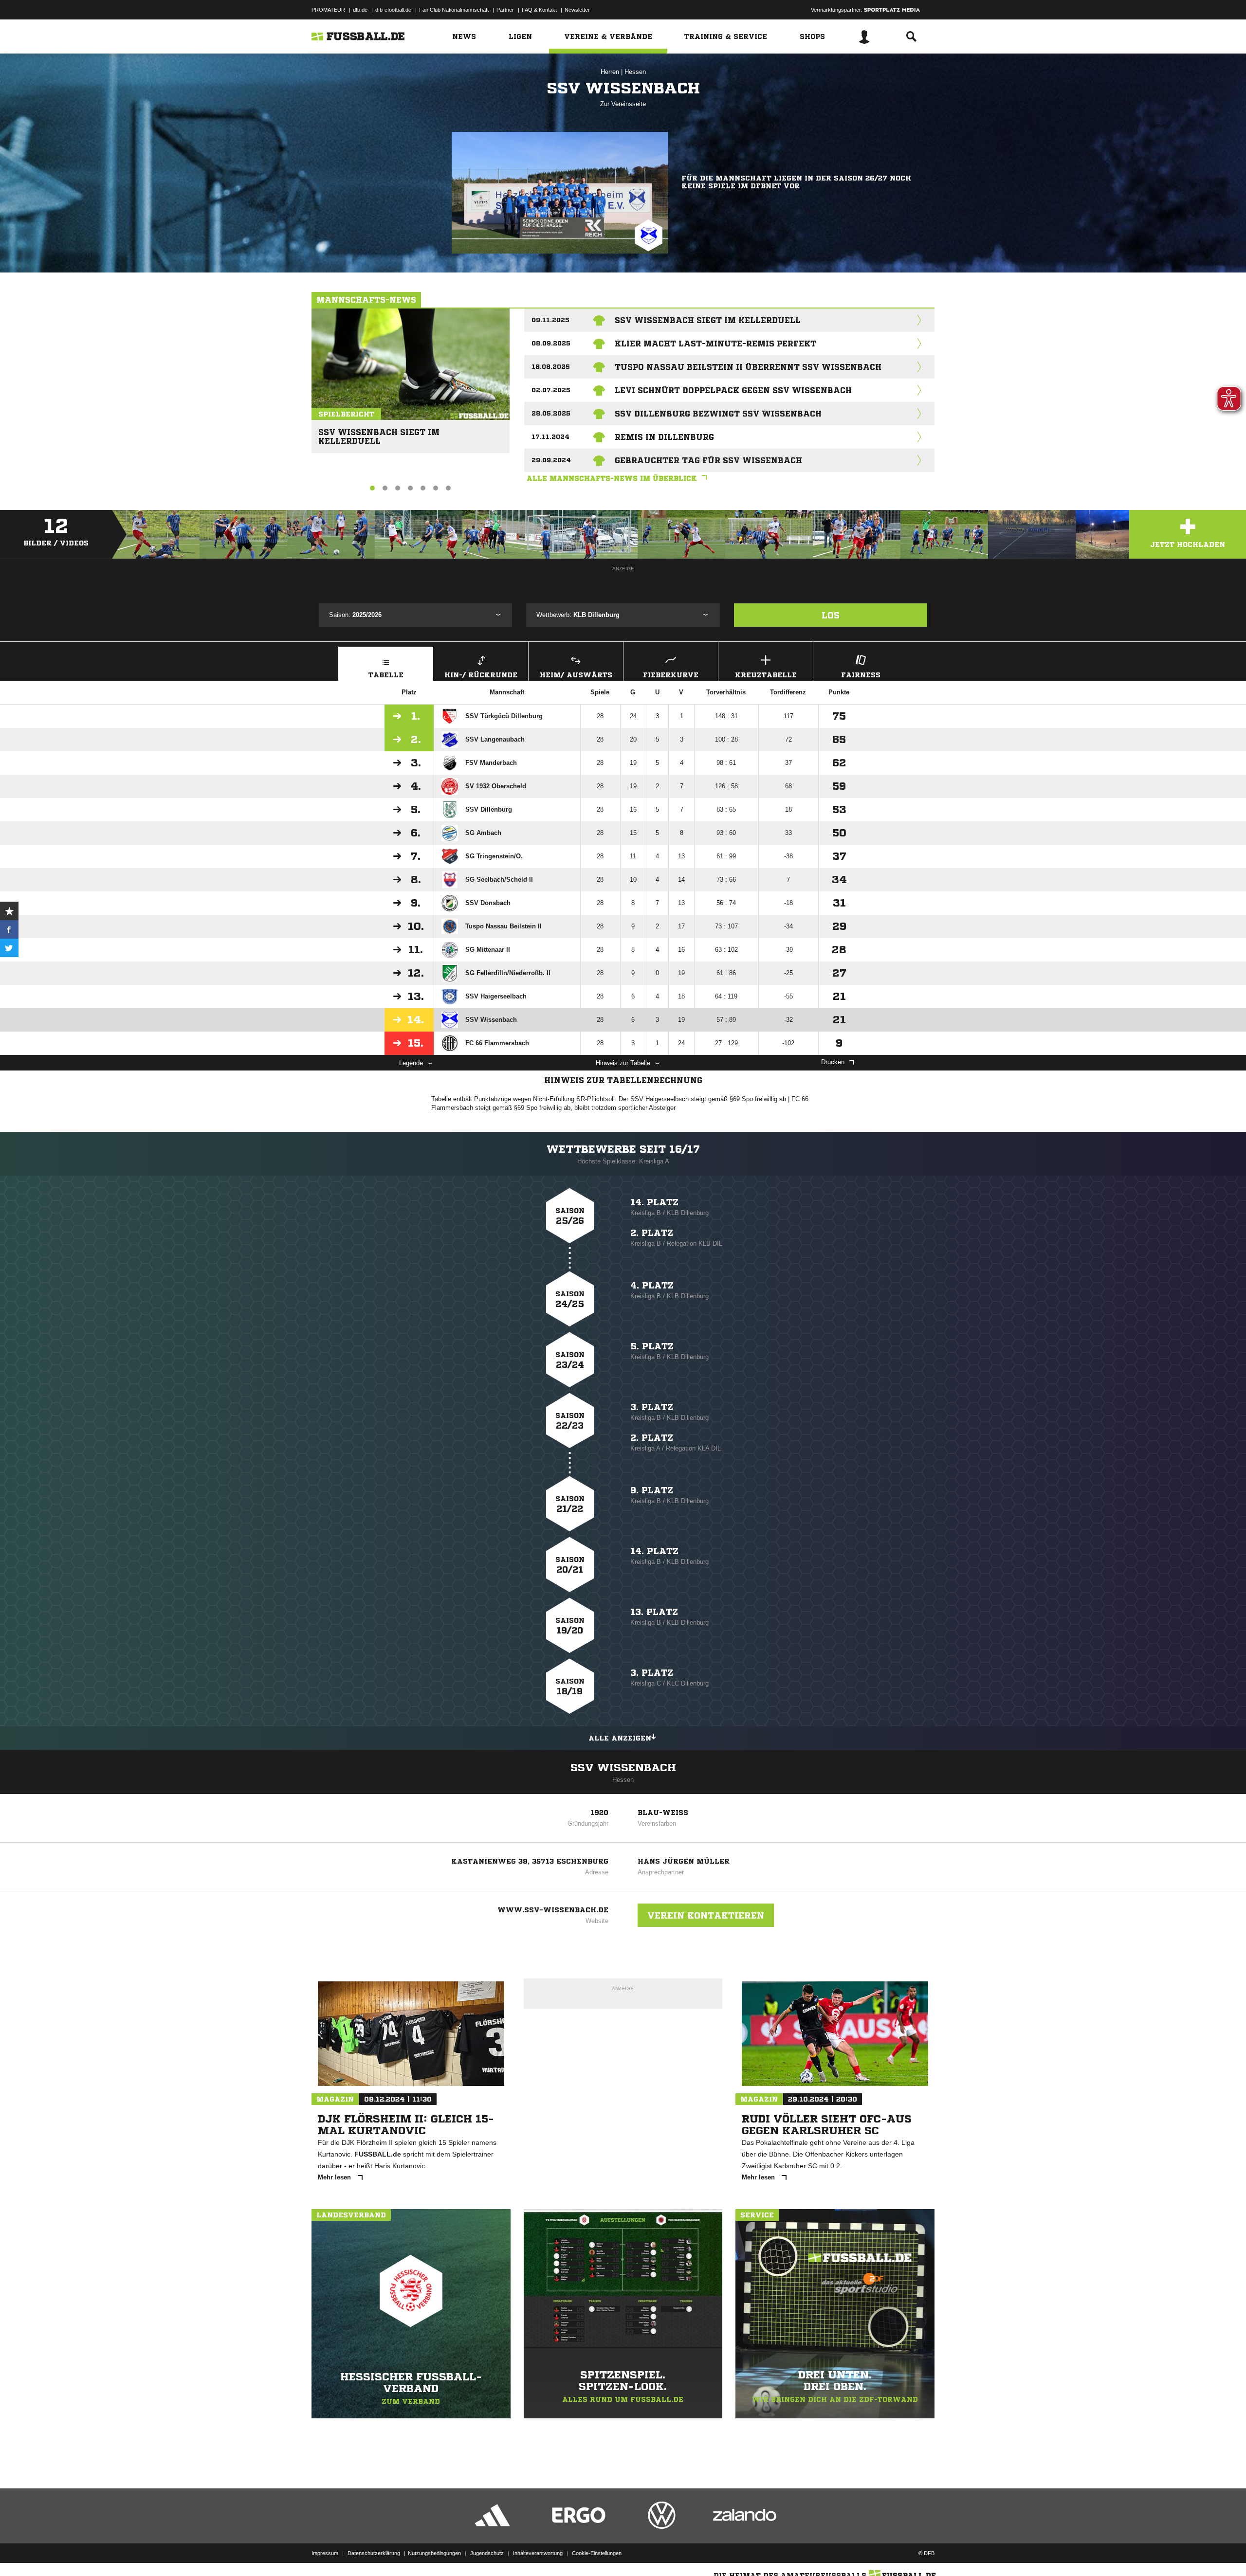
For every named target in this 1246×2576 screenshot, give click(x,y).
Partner (505, 10)
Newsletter (577, 10)
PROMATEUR (328, 10)
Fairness (861, 675)
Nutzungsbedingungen (434, 2553)
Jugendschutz (487, 2553)
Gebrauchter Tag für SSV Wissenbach (708, 460)
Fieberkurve (671, 675)
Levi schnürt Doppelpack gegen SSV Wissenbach (733, 390)
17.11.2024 (550, 437)
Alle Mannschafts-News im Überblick (612, 478)
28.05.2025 (551, 413)
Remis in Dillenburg (664, 437)
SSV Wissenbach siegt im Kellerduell (379, 432)
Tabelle (386, 675)
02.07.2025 (551, 390)
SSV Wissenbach (623, 1768)
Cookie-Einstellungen (597, 2553)
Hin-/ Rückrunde (481, 675)
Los (831, 615)
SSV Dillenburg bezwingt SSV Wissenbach (718, 414)
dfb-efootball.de (393, 10)
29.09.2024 (551, 460)
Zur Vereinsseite (623, 104)
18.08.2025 (551, 367)
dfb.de (360, 10)
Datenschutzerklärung (374, 2553)
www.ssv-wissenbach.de (553, 1910)
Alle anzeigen (620, 1738)
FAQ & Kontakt (539, 10)
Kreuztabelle (766, 675)
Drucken (833, 1062)
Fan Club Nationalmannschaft (454, 10)
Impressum (325, 2553)
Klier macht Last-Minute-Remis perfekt (715, 344)
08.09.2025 (551, 343)
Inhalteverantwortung (538, 2553)
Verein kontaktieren (706, 1915)
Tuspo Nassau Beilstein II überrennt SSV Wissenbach (748, 367)
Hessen (635, 72)
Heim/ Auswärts (576, 675)
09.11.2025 (550, 320)
